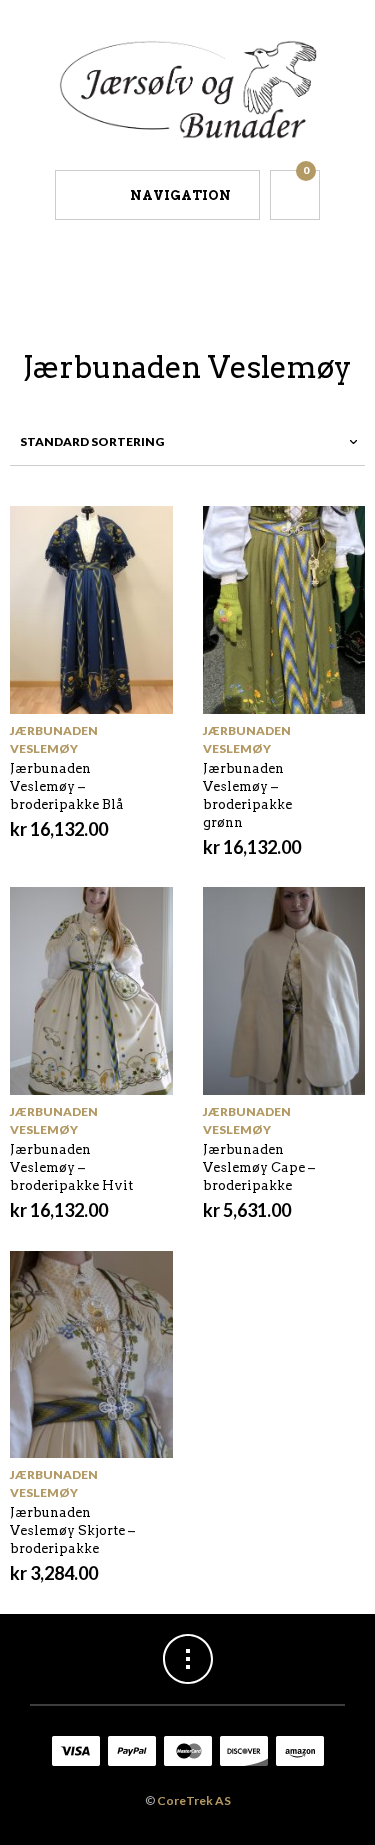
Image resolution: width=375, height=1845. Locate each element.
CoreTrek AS (194, 1800)
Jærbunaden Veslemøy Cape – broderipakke (259, 1167)
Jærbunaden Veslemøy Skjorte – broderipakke (72, 1530)
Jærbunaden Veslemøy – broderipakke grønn (247, 795)
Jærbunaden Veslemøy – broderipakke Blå (67, 786)
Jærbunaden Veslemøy (54, 739)
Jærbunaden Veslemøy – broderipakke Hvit (71, 1167)
